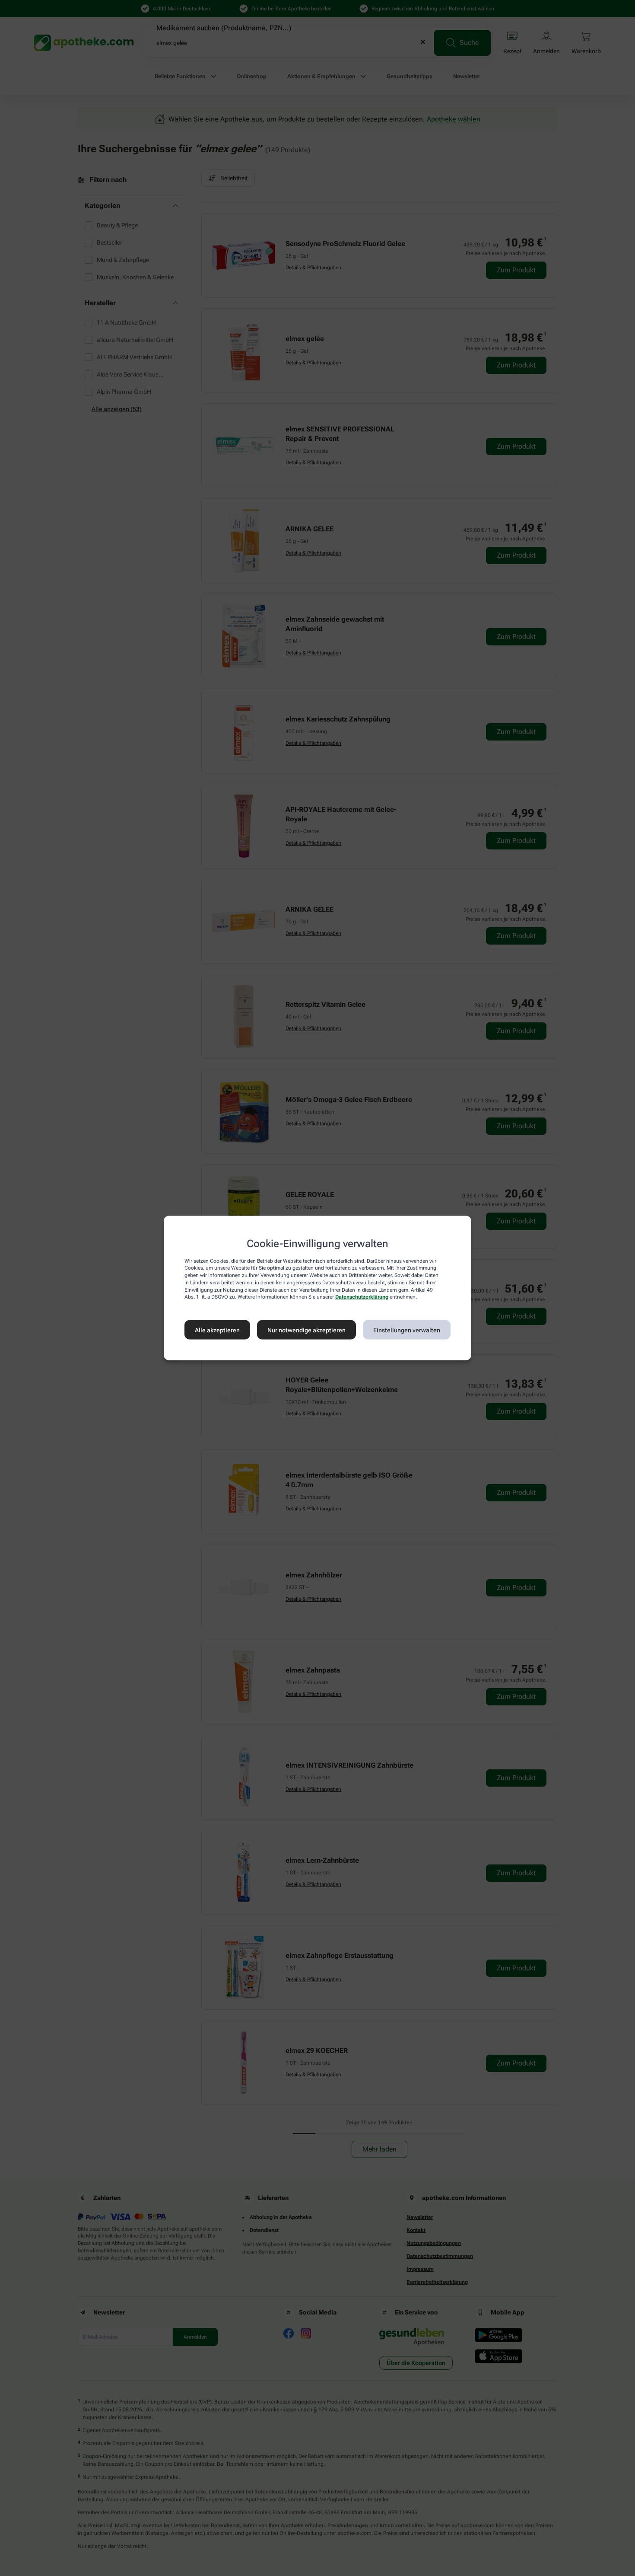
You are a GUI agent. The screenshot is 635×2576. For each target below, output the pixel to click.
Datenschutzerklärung (362, 1297)
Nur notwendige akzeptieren (306, 1330)
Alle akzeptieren (217, 1330)
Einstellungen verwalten (407, 1330)
